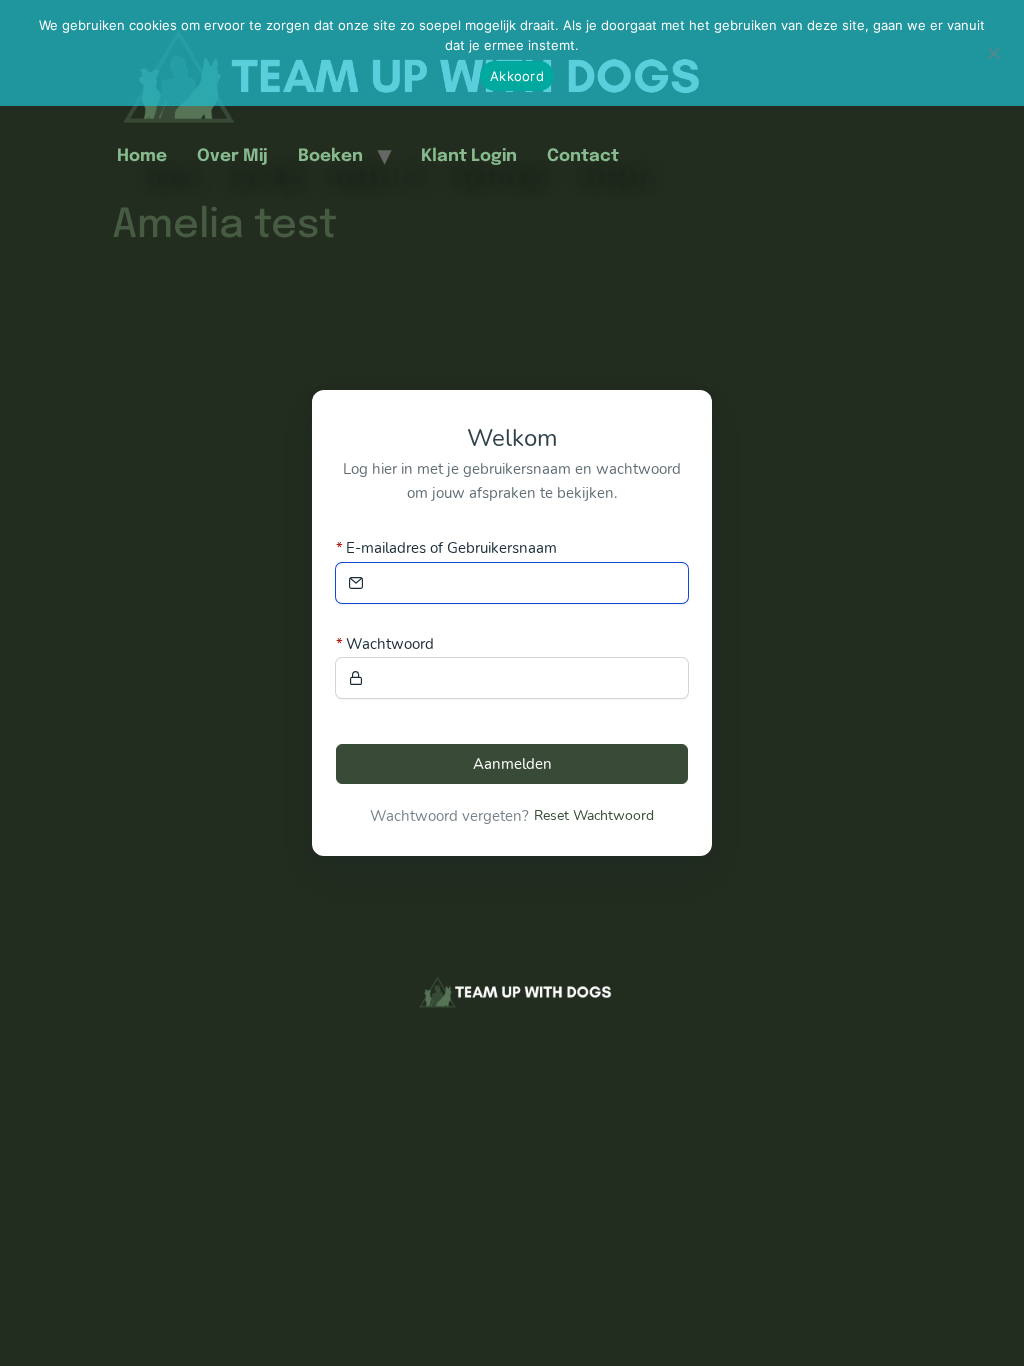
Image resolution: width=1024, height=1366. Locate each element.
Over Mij (232, 156)
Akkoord (517, 76)
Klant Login (469, 156)
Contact (583, 156)
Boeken (330, 156)
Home (142, 156)
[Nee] (993, 51)
